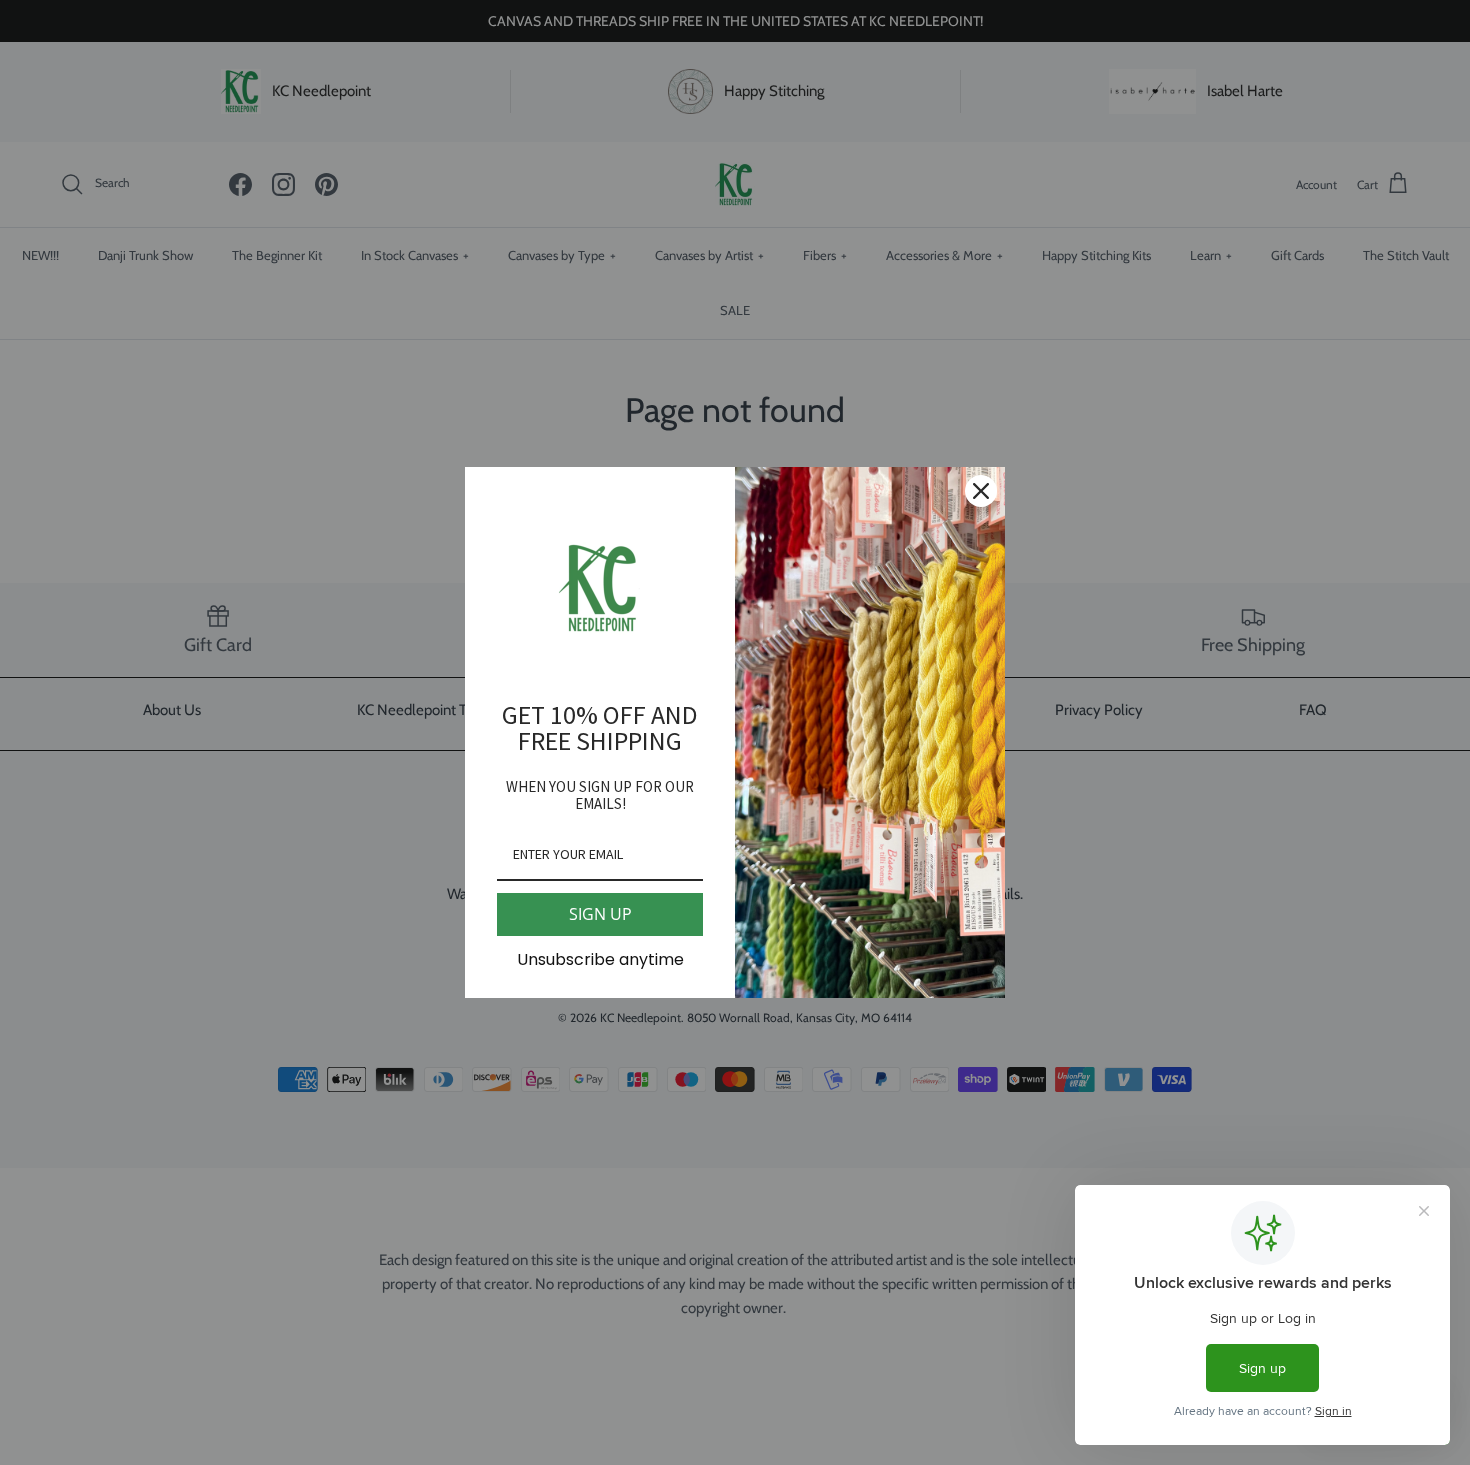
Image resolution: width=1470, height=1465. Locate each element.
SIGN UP (600, 914)
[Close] (981, 491)
